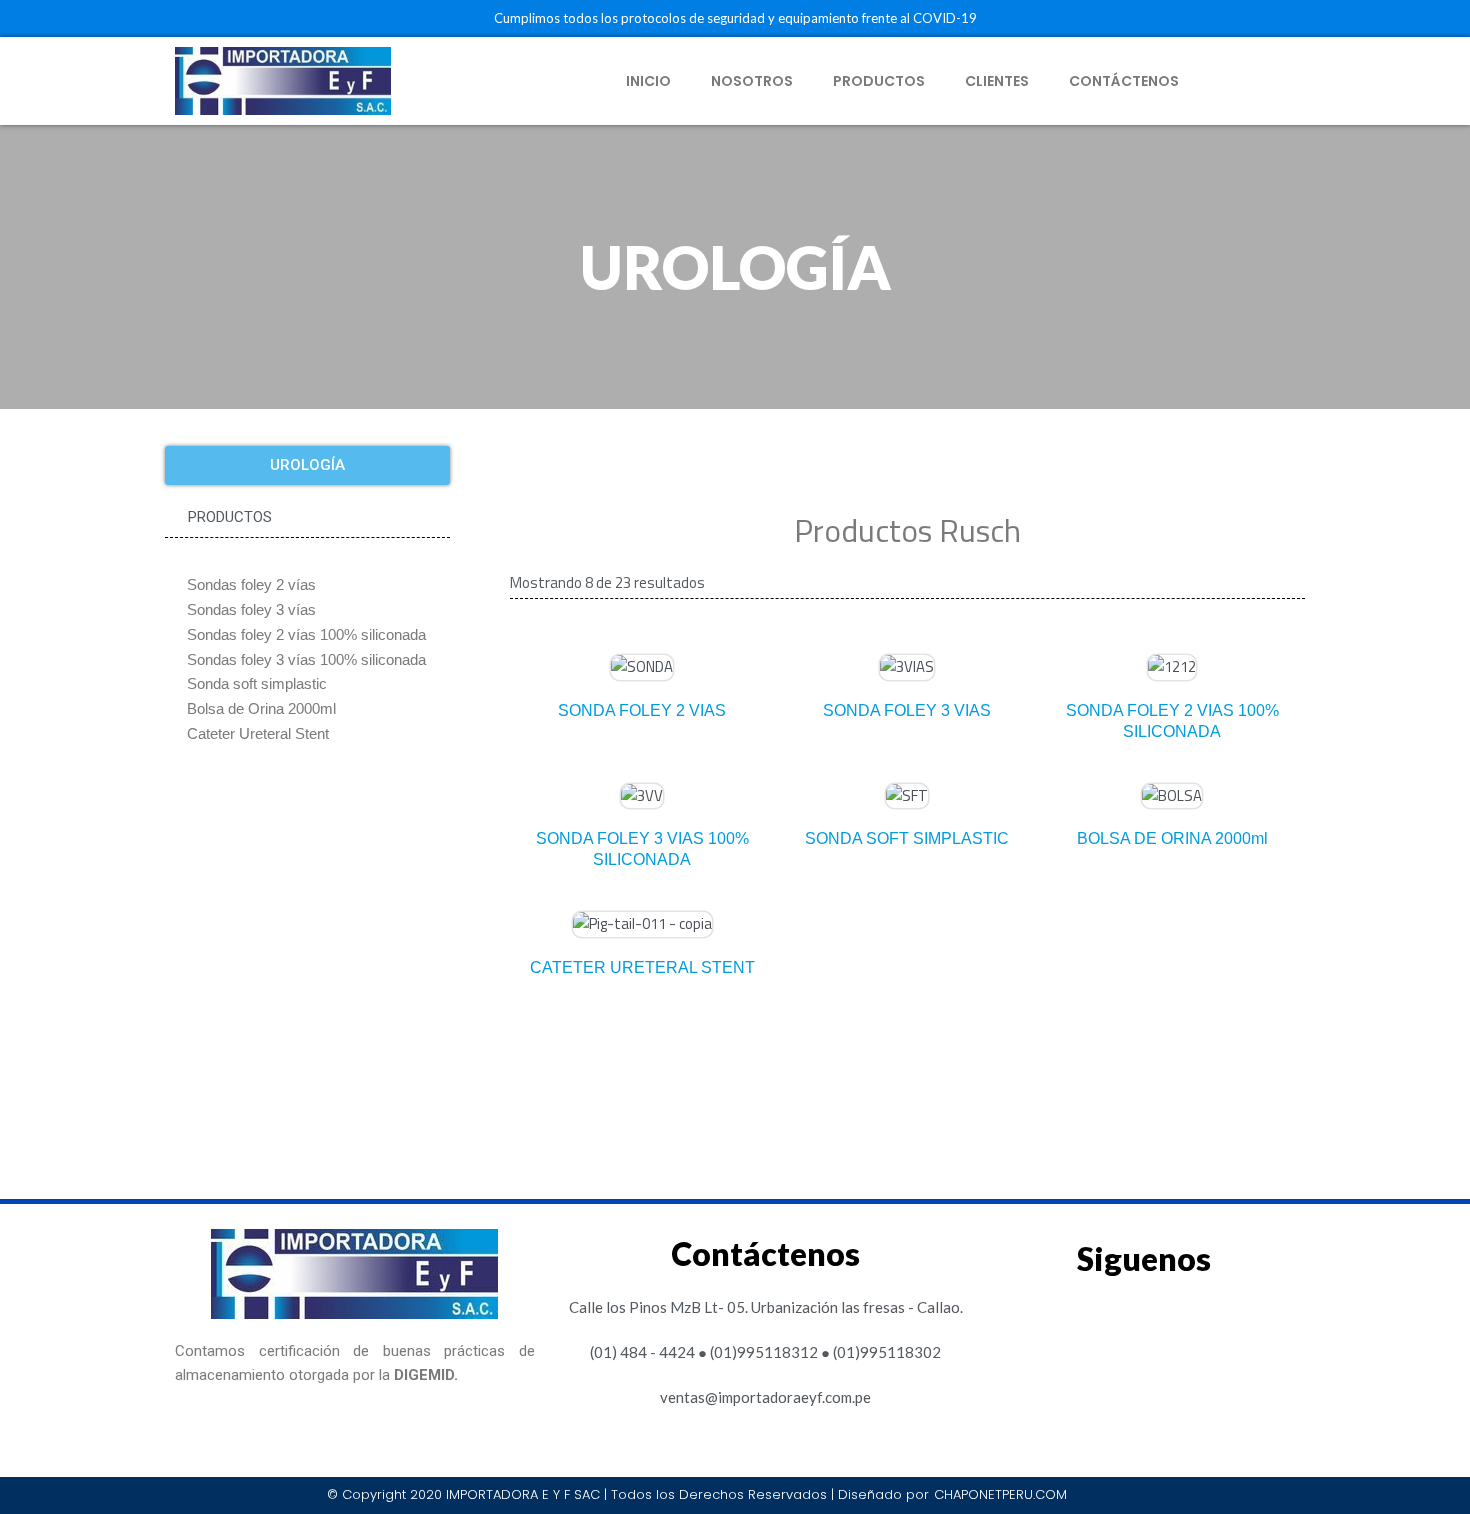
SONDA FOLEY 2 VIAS (642, 710)
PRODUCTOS (879, 81)
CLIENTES (997, 81)
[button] (307, 465)
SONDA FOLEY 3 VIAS (907, 710)
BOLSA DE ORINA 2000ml (1172, 838)
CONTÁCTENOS (1124, 81)
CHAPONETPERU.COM (1000, 1494)
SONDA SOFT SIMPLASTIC (907, 838)
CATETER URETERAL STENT (642, 967)
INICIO (648, 81)
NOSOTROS (752, 81)
